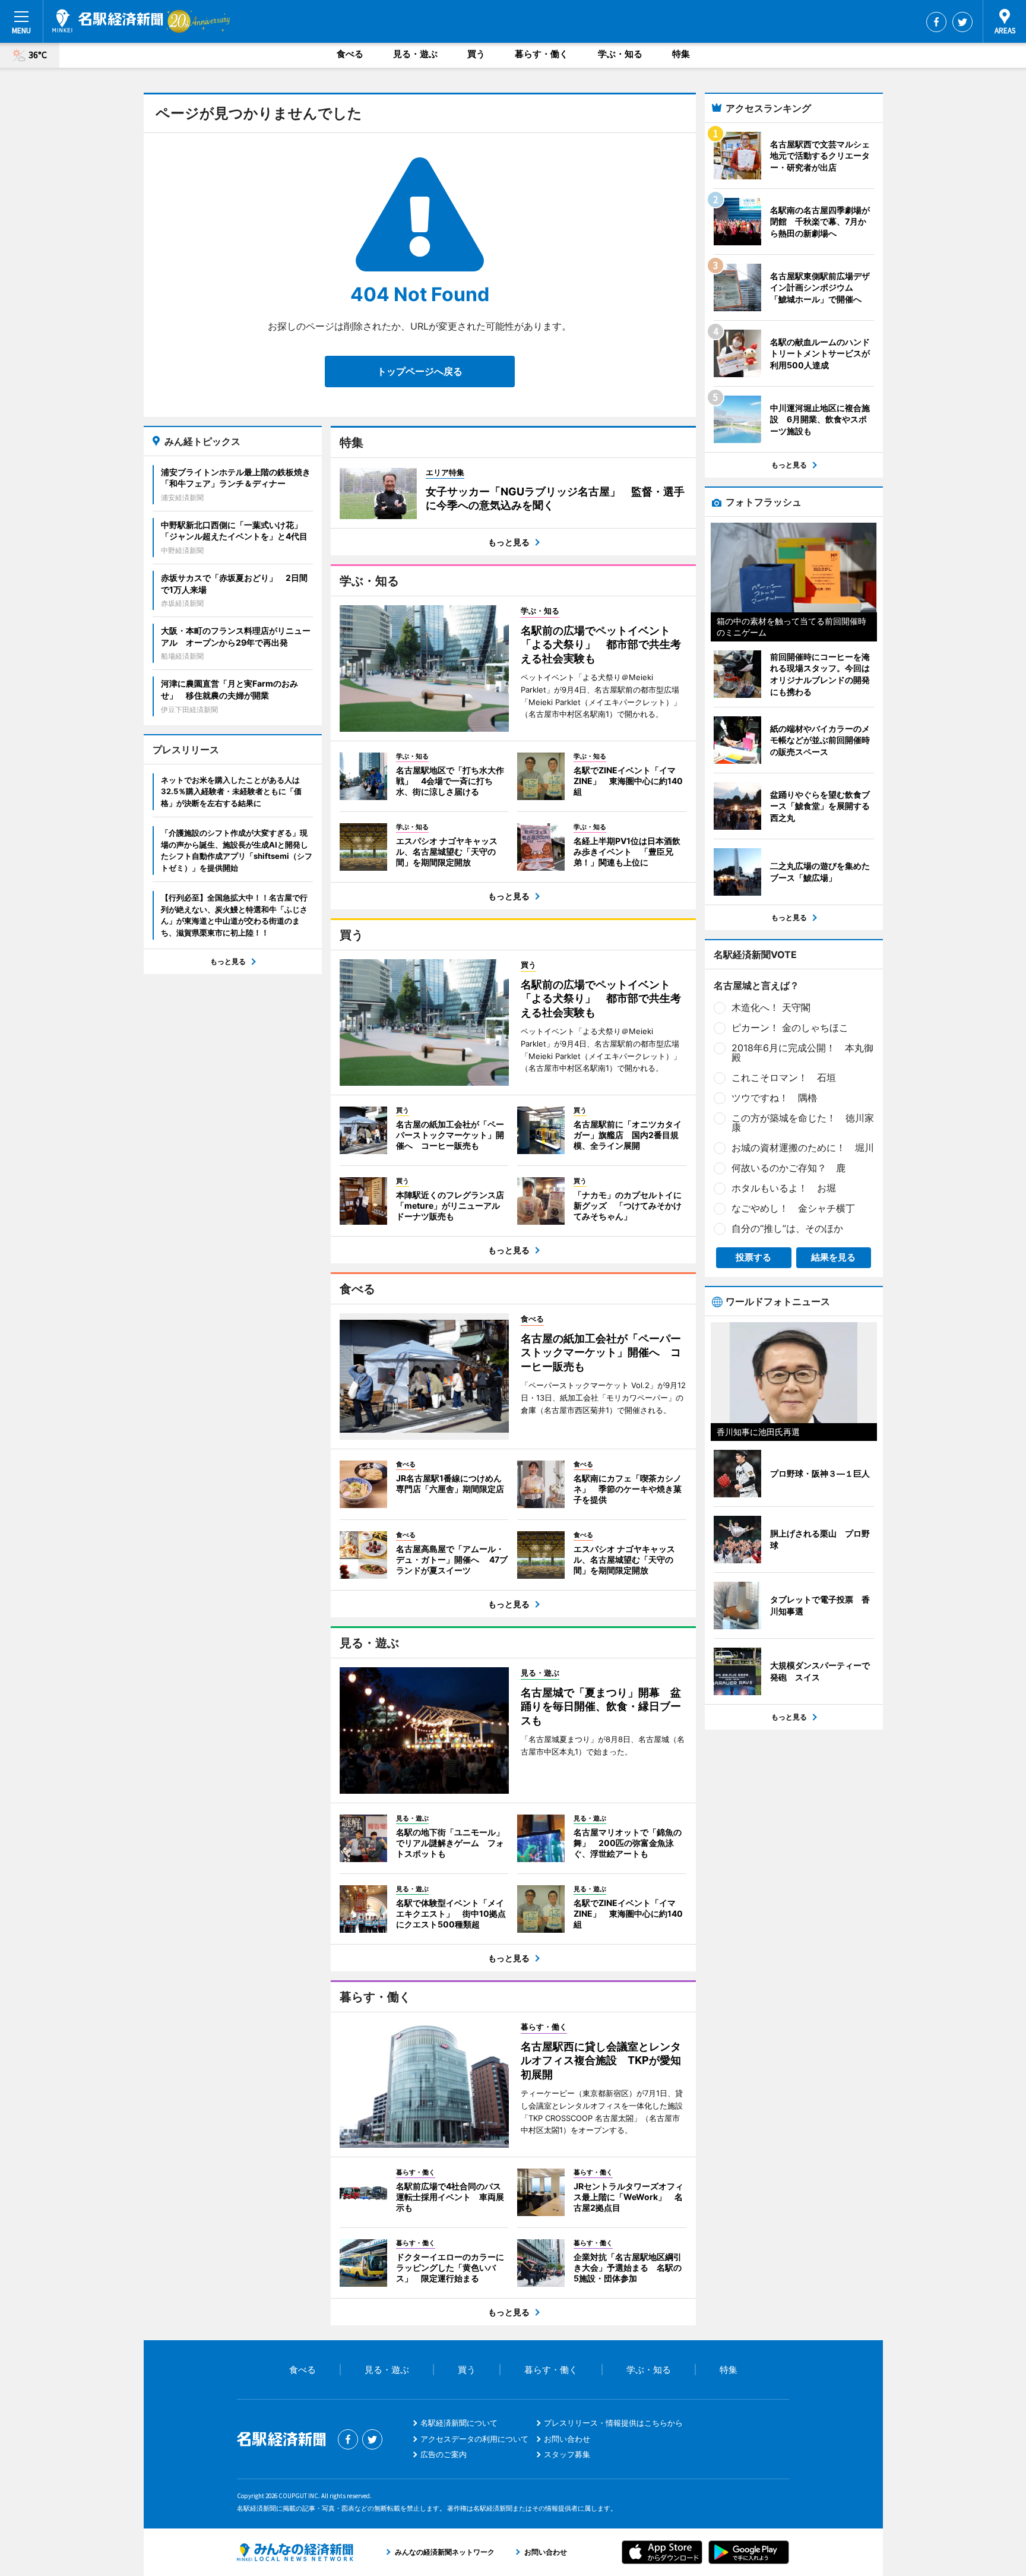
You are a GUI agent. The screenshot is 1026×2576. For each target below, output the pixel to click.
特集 (681, 54)
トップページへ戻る (420, 371)
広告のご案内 (444, 2454)
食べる (350, 54)
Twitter (962, 22)
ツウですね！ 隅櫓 (774, 1098)
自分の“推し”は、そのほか (787, 1228)
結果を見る (833, 1257)
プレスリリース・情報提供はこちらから (613, 2423)
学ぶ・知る (620, 54)
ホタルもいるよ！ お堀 (784, 1188)
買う (476, 54)
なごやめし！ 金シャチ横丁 (793, 1208)
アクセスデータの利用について (474, 2439)
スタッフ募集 (567, 2454)
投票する (753, 1257)
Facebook (936, 22)
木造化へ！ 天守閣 (771, 1007)
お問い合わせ (567, 2439)
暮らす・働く (541, 54)
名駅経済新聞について (459, 2423)
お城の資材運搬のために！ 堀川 (803, 1148)
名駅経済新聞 (108, 21)
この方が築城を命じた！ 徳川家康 (803, 1123)
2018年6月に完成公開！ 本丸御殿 (802, 1052)
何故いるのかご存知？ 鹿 (788, 1168)
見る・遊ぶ (415, 54)
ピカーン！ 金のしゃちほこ (790, 1028)
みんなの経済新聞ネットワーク (295, 2552)
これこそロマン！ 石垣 (784, 1077)
